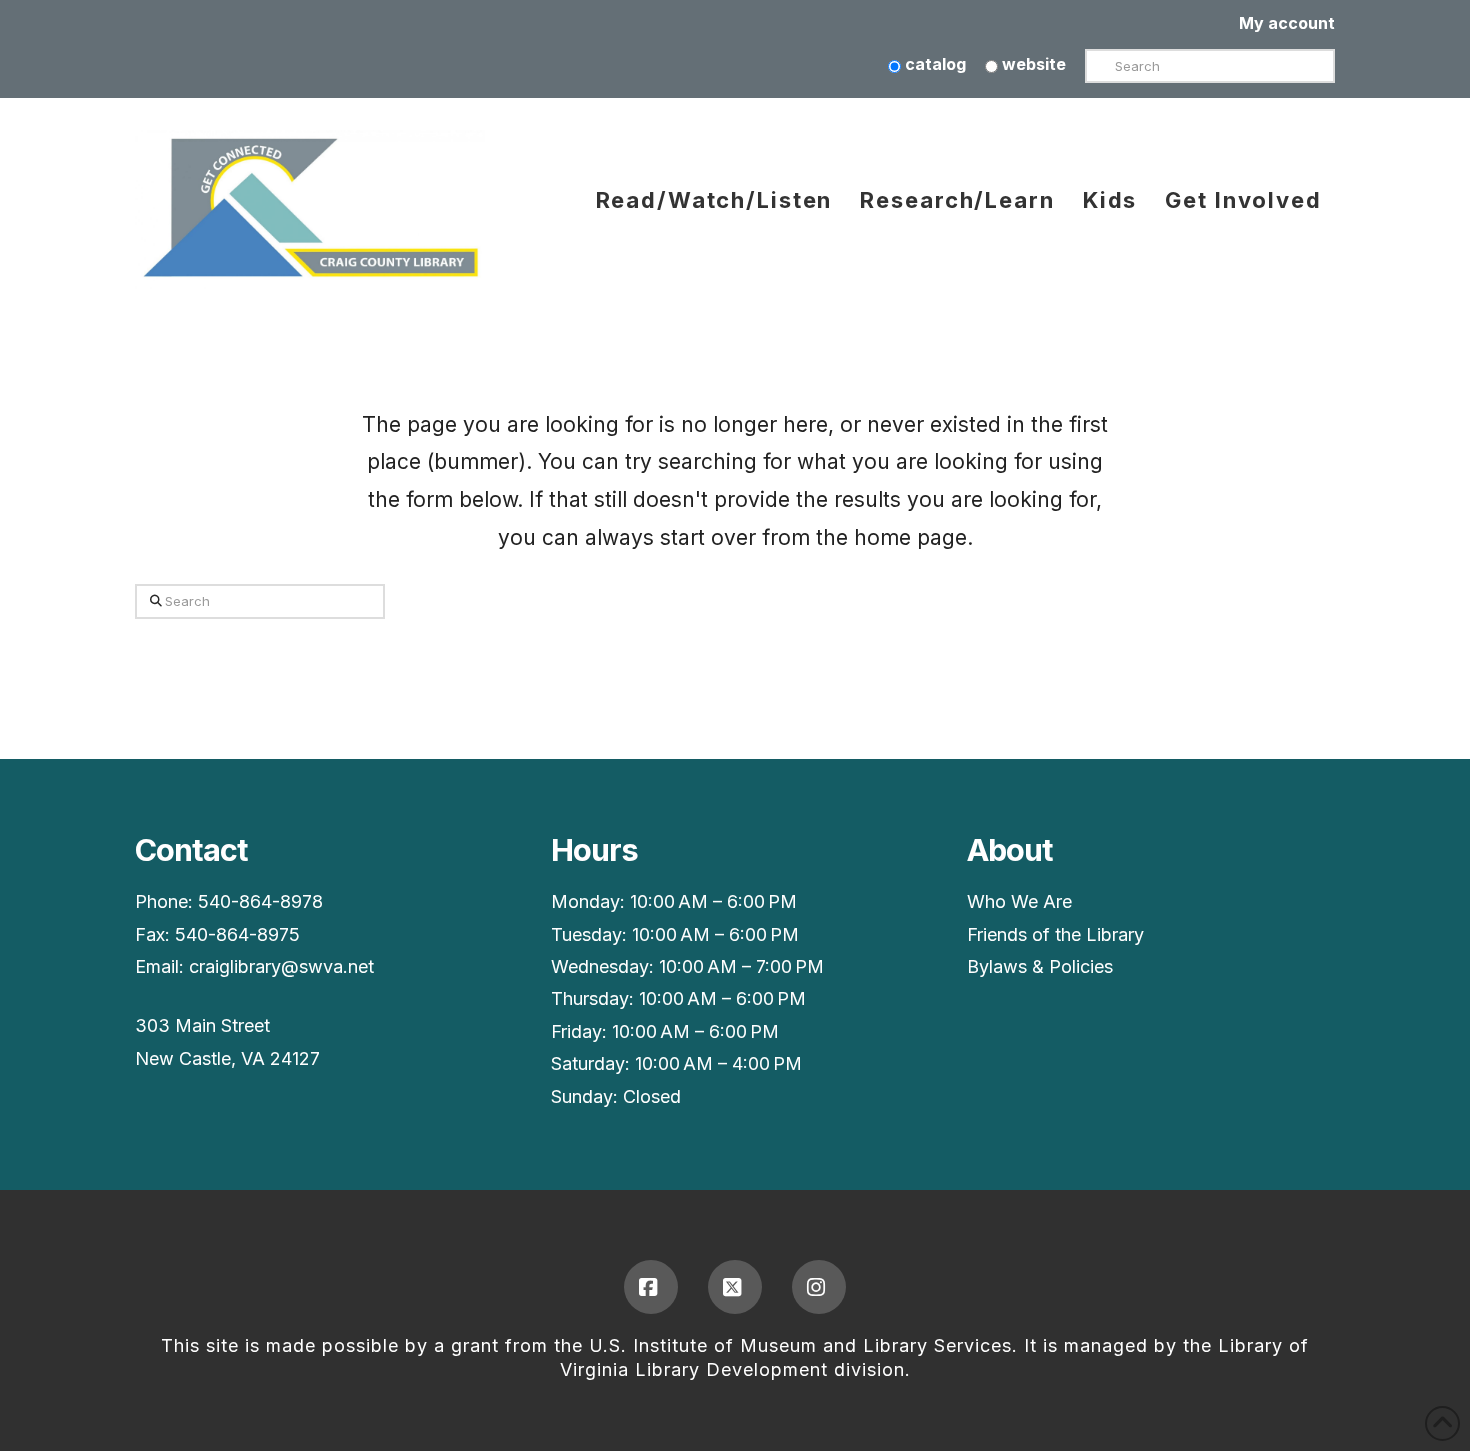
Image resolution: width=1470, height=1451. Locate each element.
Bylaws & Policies (1040, 966)
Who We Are (1019, 901)
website (1032, 64)
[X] (735, 1287)
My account (1287, 23)
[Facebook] (651, 1287)
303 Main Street (202, 1025)
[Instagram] (819, 1287)
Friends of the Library (1055, 934)
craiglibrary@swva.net (281, 966)
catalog (933, 64)
